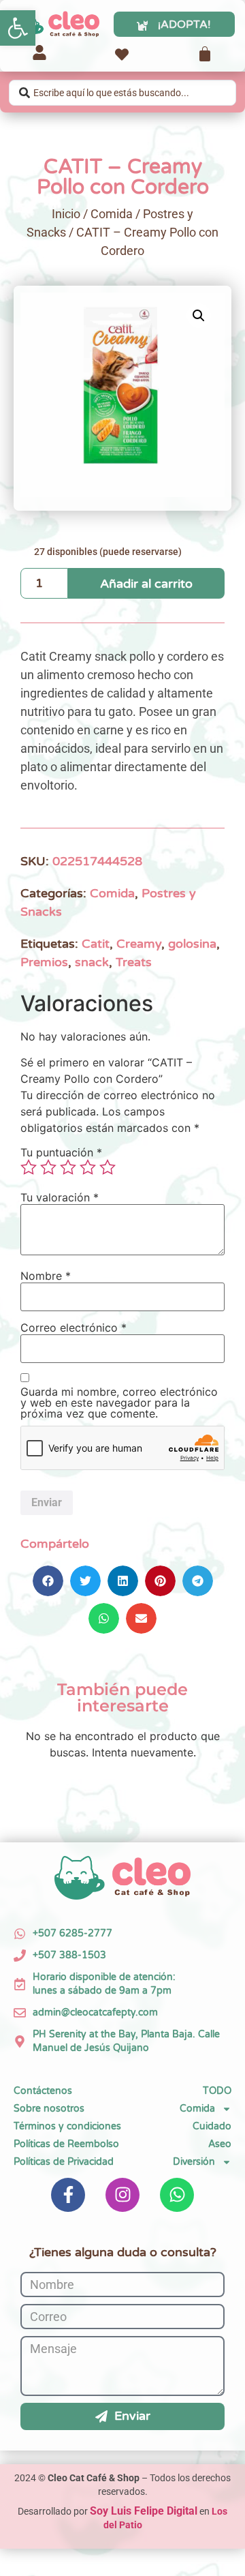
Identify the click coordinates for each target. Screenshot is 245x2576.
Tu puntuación (61, 1152)
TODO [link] (217, 2091)
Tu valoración (60, 1197)
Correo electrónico (73, 1328)
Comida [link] (112, 214)
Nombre (46, 1276)
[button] (199, 316)
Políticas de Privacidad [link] (64, 2162)
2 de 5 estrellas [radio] (48, 1167)
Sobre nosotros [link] (49, 2109)
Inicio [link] (66, 214)
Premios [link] (44, 962)
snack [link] (92, 962)
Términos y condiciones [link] (67, 2126)
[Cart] (205, 54)
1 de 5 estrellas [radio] (29, 1167)
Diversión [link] (194, 2162)
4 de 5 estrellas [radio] (88, 1167)
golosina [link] (192, 944)
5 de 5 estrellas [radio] (108, 1167)
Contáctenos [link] (43, 2091)
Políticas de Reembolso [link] (66, 2144)
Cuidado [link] (212, 2126)
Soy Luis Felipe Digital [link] (144, 2511)
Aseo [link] (220, 2144)
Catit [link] (96, 944)
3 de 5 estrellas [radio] (68, 1167)
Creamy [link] (139, 944)
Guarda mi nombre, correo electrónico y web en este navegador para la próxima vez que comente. (119, 1403)
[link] (18, 28)
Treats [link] (134, 962)
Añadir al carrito (146, 584)
